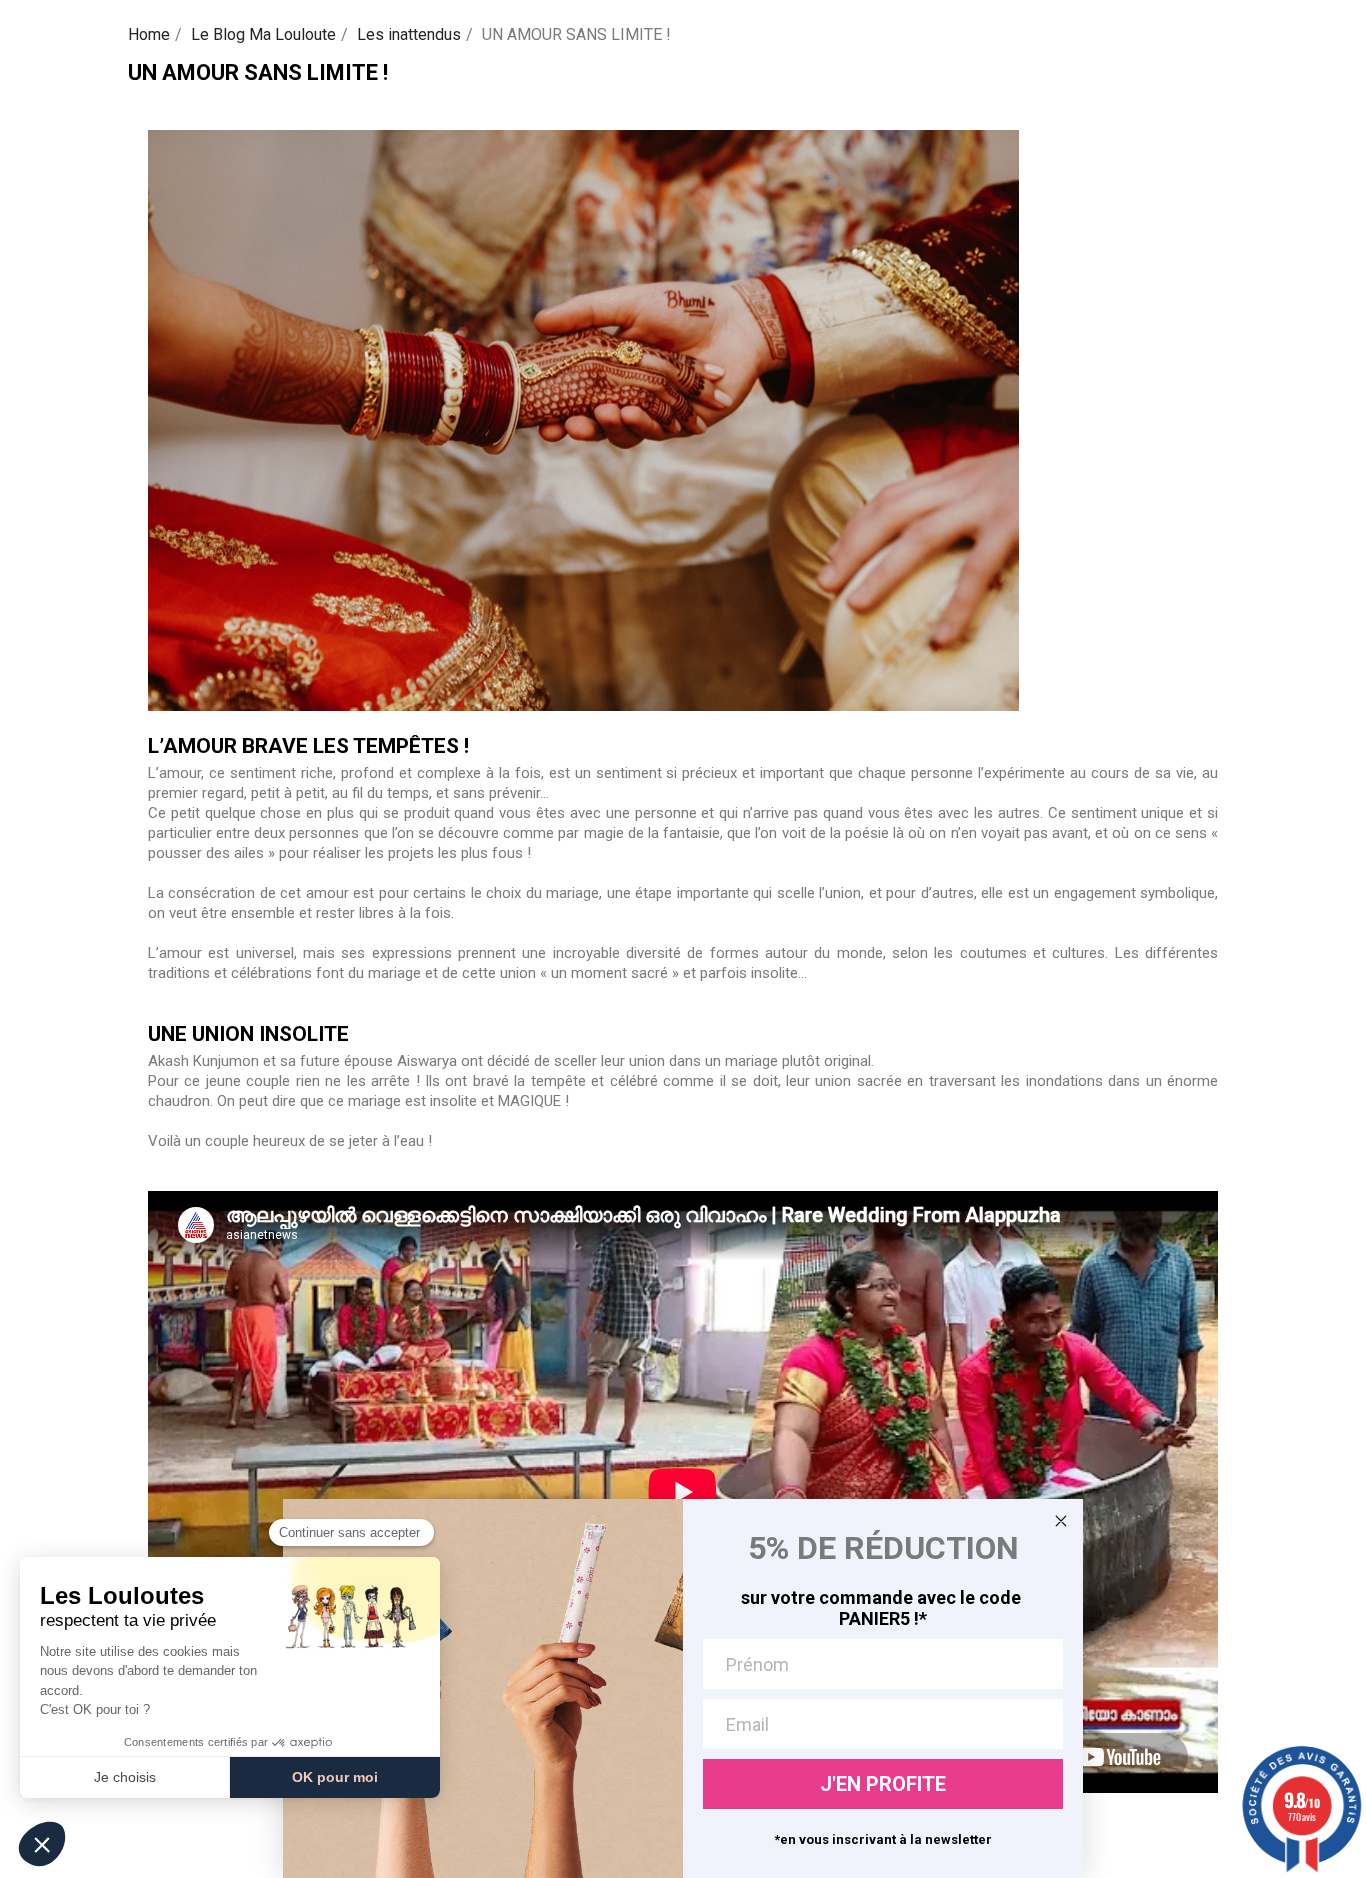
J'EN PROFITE (883, 1784)
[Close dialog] (1061, 1521)
